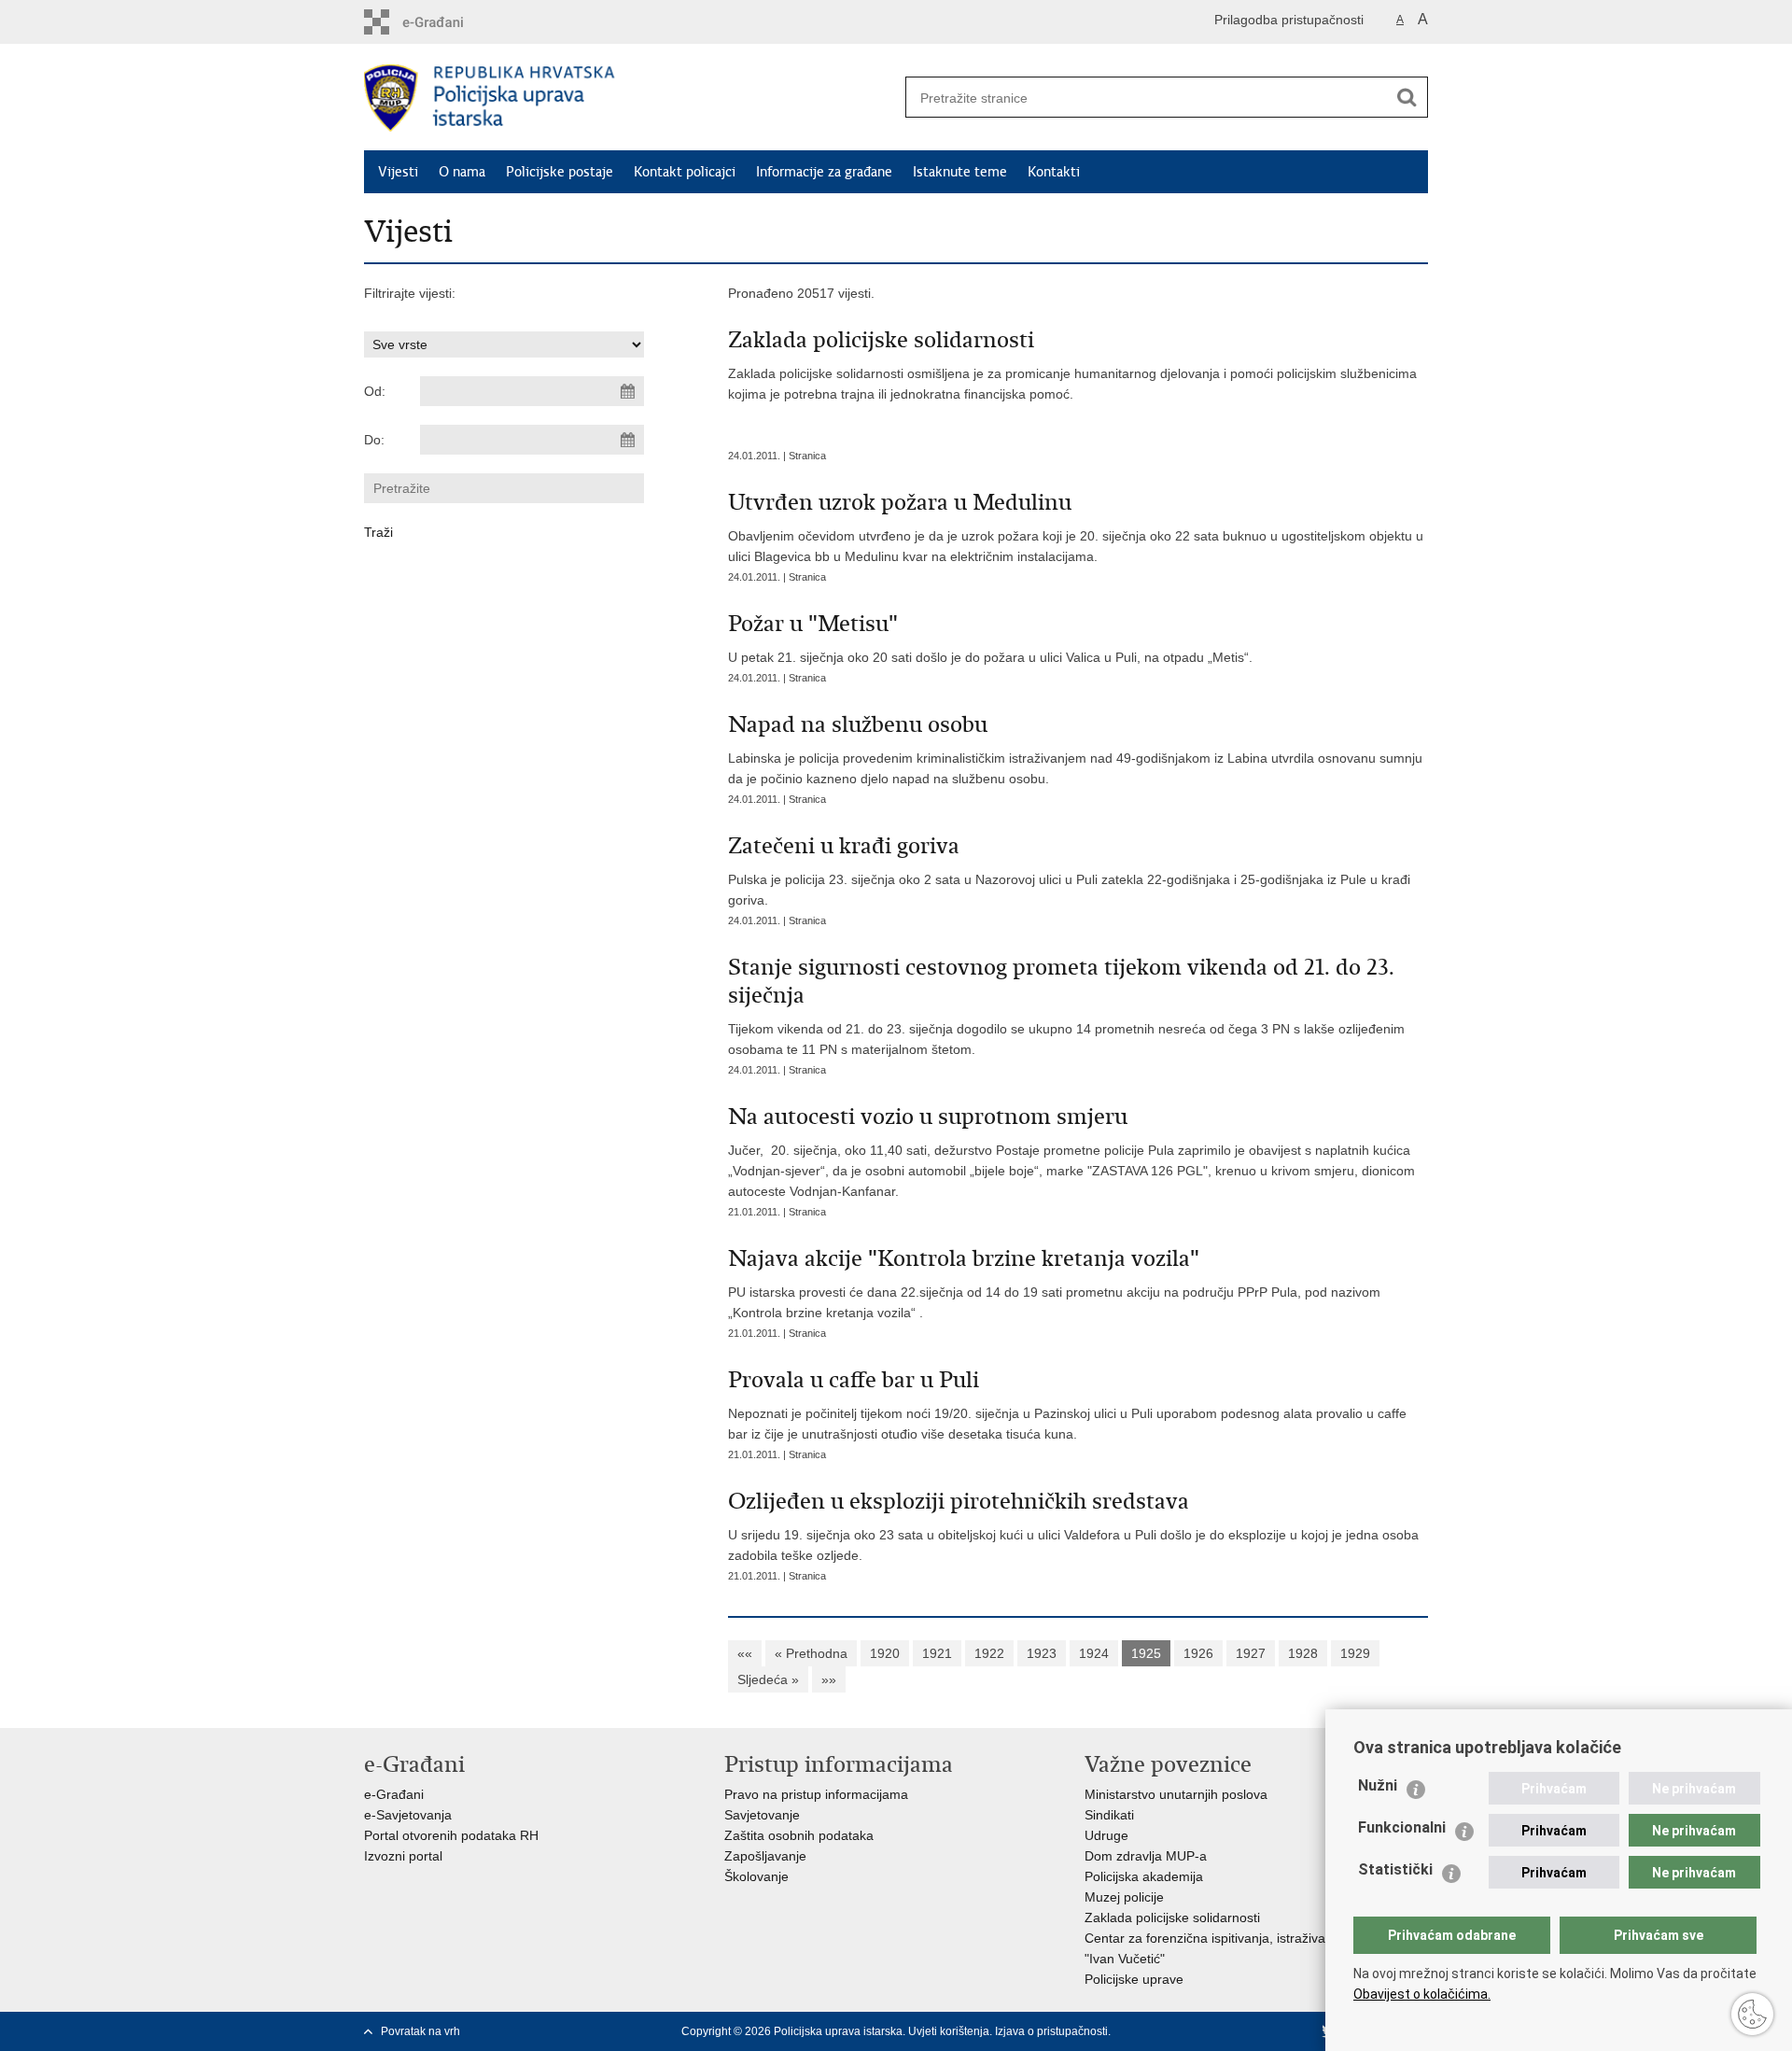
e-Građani (394, 1794)
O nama (462, 172)
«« (745, 1653)
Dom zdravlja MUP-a (1146, 1856)
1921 (937, 1653)
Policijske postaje (560, 172)
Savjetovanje (762, 1815)
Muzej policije (1124, 1897)
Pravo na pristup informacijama (816, 1794)
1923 (1042, 1653)
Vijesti (398, 172)
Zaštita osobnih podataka (799, 1835)
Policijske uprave (1134, 1979)
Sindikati (1109, 1815)
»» (829, 1679)
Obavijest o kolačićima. (1422, 1994)
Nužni (1378, 1785)
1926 (1198, 1653)
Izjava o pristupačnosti (1051, 2031)
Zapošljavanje (765, 1856)
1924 (1094, 1653)
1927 (1251, 1653)
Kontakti (1054, 172)
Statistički (1395, 1869)
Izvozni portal (403, 1856)
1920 (885, 1653)
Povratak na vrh (420, 2031)
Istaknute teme (960, 172)
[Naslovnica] (630, 98)
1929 (1355, 1653)
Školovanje (756, 1876)
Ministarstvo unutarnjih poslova (1176, 1794)
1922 (989, 1653)
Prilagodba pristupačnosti (1289, 20)
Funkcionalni (1402, 1827)
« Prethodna (811, 1653)
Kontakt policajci (685, 172)
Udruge (1106, 1835)
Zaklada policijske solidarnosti (1172, 1918)
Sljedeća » (768, 1679)
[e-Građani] (444, 22)
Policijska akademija (1144, 1876)
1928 (1303, 1653)
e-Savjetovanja (408, 1815)
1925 (1146, 1653)
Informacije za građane (824, 172)
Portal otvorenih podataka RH (451, 1835)
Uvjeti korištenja (949, 2031)
